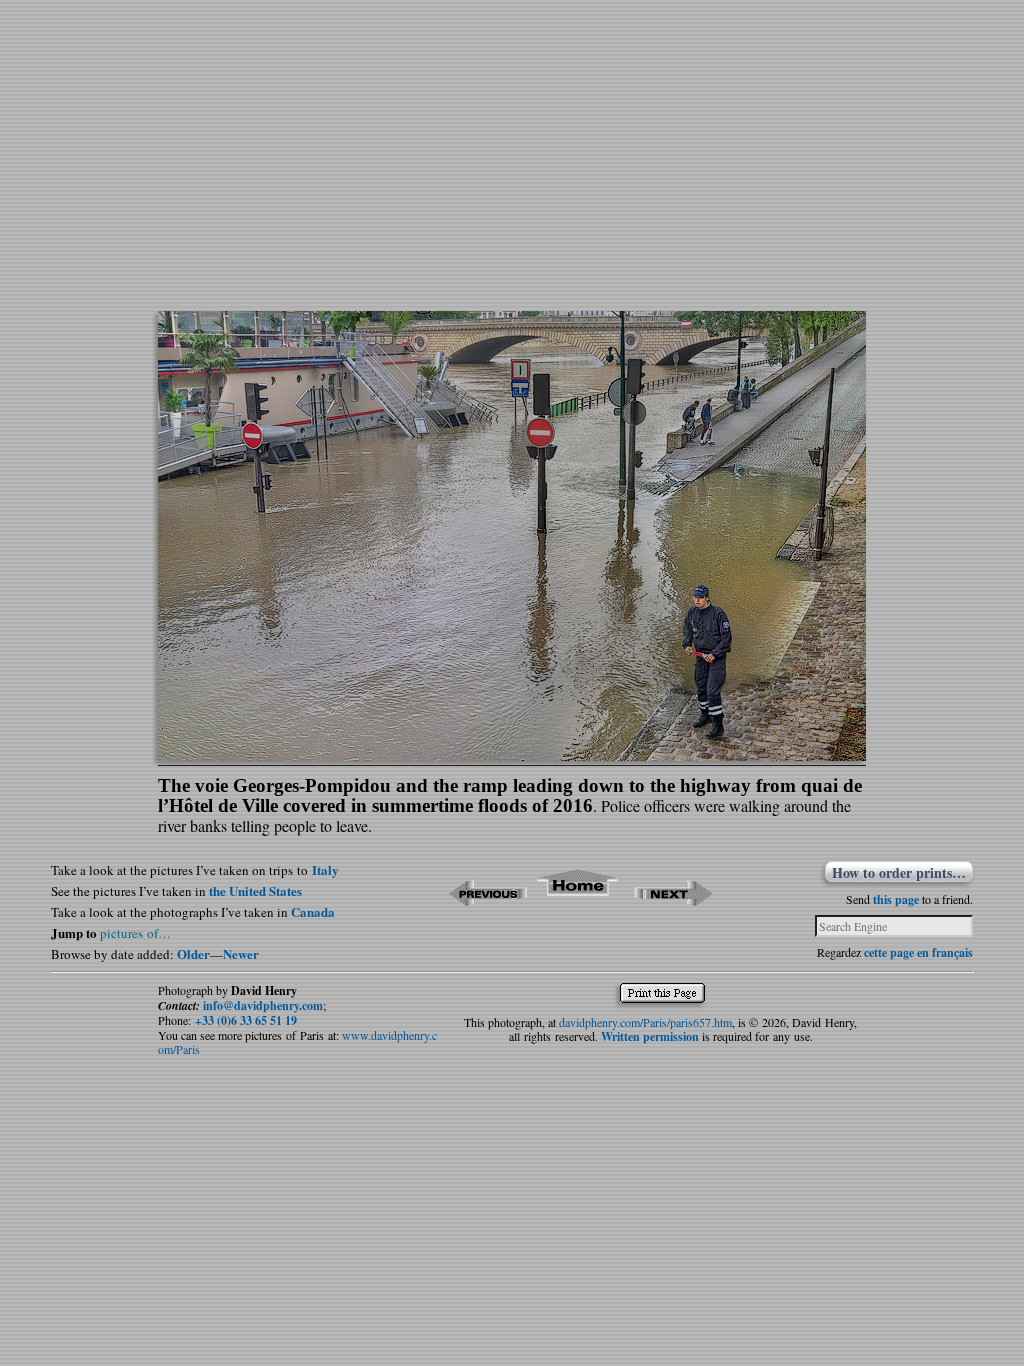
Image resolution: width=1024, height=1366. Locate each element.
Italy (325, 869)
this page (896, 899)
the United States (255, 890)
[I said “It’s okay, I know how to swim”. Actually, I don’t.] (512, 754)
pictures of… (135, 933)
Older (193, 953)
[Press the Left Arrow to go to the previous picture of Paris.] (487, 899)
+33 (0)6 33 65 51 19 (246, 1020)
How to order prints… (899, 872)
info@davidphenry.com (263, 1005)
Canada (313, 911)
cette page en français (918, 952)
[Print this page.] (667, 998)
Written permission (650, 1036)
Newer (241, 953)
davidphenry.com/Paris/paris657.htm (645, 1022)
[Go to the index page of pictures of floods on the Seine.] (578, 899)
